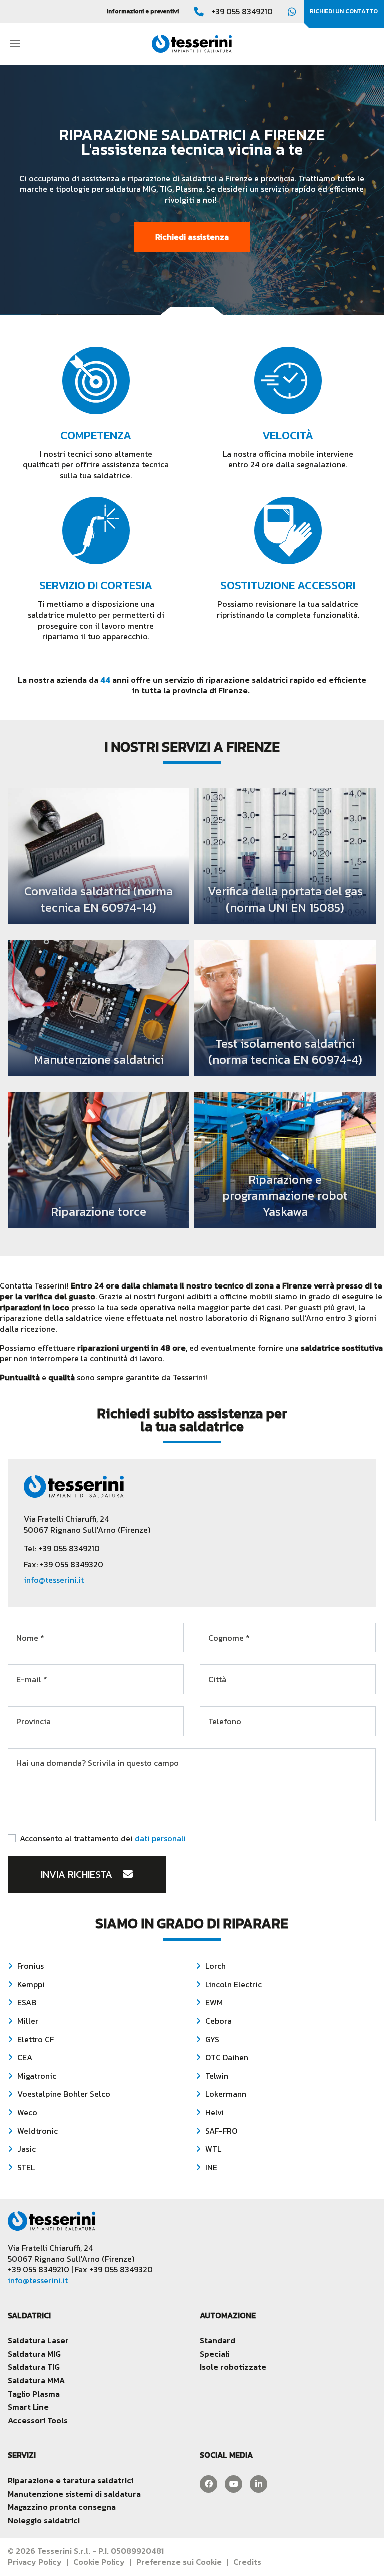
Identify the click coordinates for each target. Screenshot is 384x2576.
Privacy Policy (35, 2562)
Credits (247, 2562)
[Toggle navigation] (15, 43)
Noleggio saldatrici (44, 2520)
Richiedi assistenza (192, 237)
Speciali (215, 2354)
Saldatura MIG (34, 2354)
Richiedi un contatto (344, 11)
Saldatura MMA (36, 2380)
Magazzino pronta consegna (62, 2507)
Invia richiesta (78, 1874)
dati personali (160, 1838)
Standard (218, 2340)
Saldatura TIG (34, 2367)
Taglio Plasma (34, 2394)
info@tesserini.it (54, 1580)
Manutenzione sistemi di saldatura (74, 2494)
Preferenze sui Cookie (179, 2562)
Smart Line (28, 2407)
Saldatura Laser (38, 2340)
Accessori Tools (38, 2420)
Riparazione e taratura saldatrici (71, 2480)
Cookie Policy (99, 2562)
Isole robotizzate (233, 2367)
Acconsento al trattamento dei (103, 1839)
